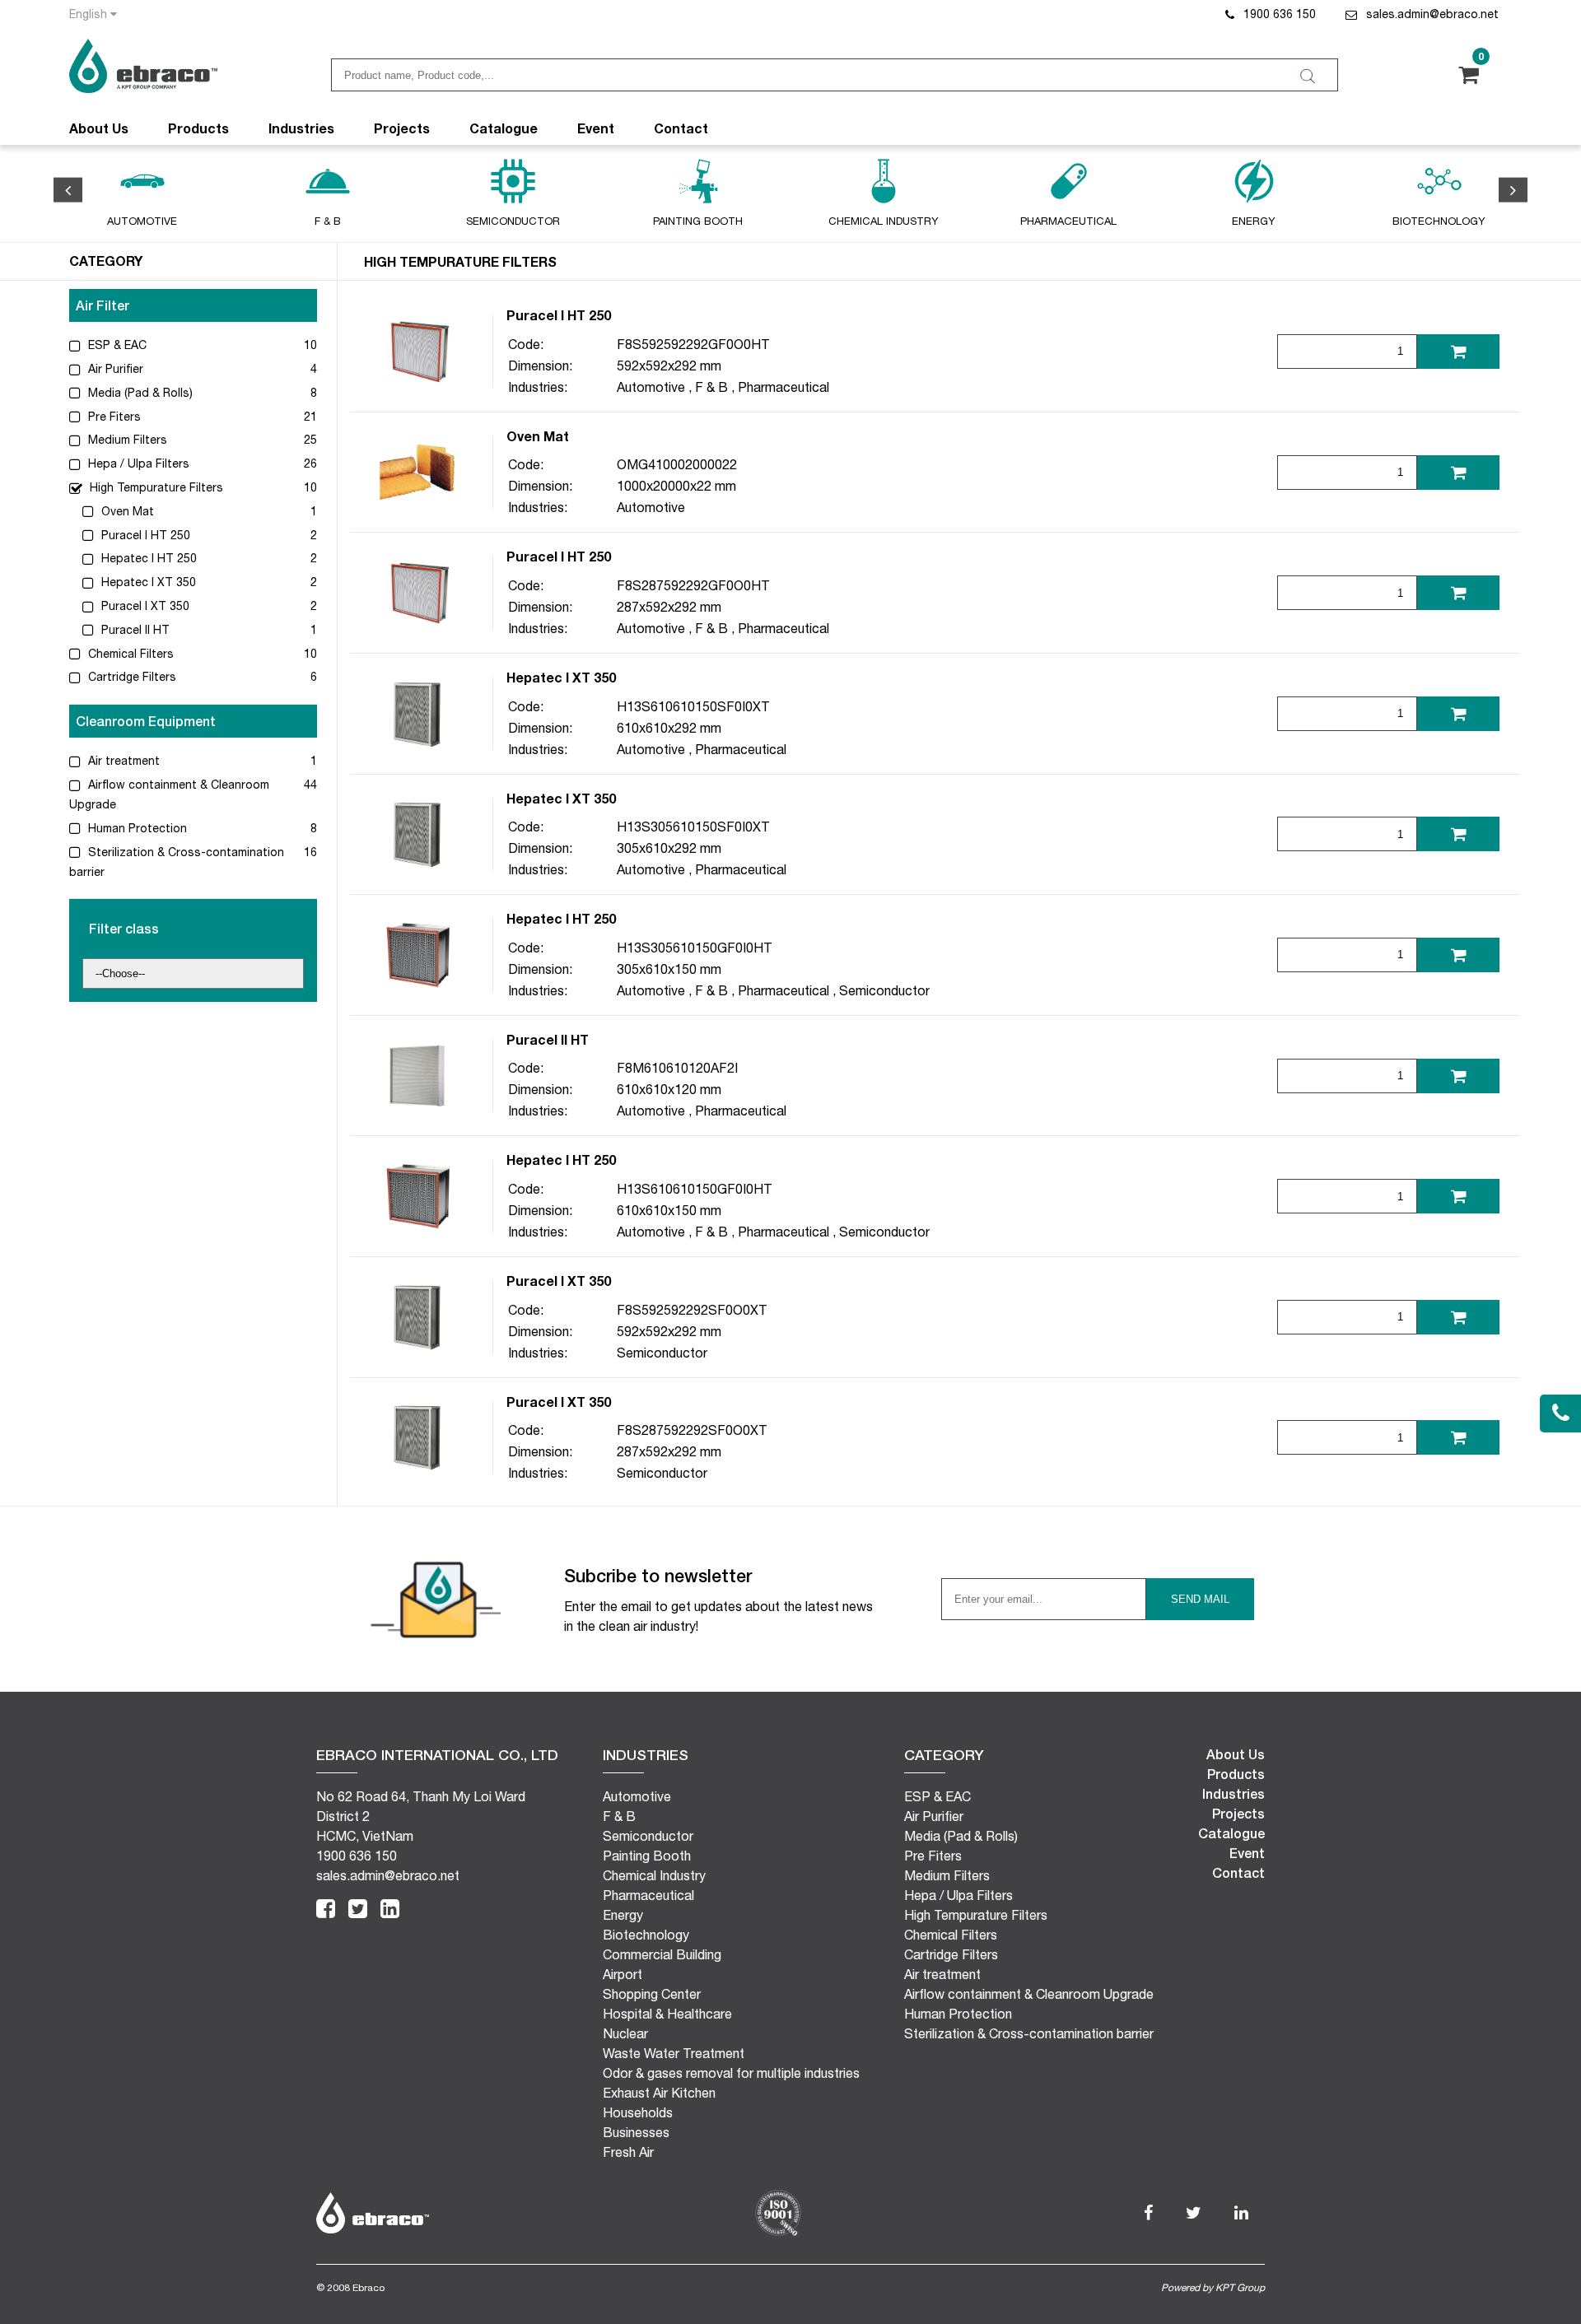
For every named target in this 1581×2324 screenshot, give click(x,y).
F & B (711, 387)
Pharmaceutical (784, 387)
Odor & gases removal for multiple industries (731, 2073)
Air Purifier (114, 369)
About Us (99, 128)
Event (596, 128)
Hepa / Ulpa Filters (137, 463)
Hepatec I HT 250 (147, 558)
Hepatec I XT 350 (147, 582)
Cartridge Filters (131, 677)
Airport (623, 1974)
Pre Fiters (113, 417)
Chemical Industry (654, 1875)
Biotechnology (646, 1935)
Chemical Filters (129, 654)
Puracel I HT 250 (144, 535)
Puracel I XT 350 (144, 606)
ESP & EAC (116, 345)
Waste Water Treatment (674, 2053)
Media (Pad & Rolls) (139, 393)
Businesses (636, 2132)
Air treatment (122, 761)
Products (198, 128)
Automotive (651, 387)
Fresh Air (628, 2152)
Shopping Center (652, 1994)
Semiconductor (884, 990)
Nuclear (625, 2033)
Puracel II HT (134, 630)
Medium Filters (126, 440)
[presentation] (68, 190)
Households (638, 2112)
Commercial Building (662, 1954)
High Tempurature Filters (155, 487)
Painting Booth (647, 1856)
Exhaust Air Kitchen (659, 2093)
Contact (681, 128)
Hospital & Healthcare (667, 2014)
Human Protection (136, 828)
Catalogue (504, 128)
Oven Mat (126, 511)
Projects (402, 128)
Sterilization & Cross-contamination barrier (1029, 2033)
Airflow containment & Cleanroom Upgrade (1029, 1994)
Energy (623, 1915)
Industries (301, 128)
